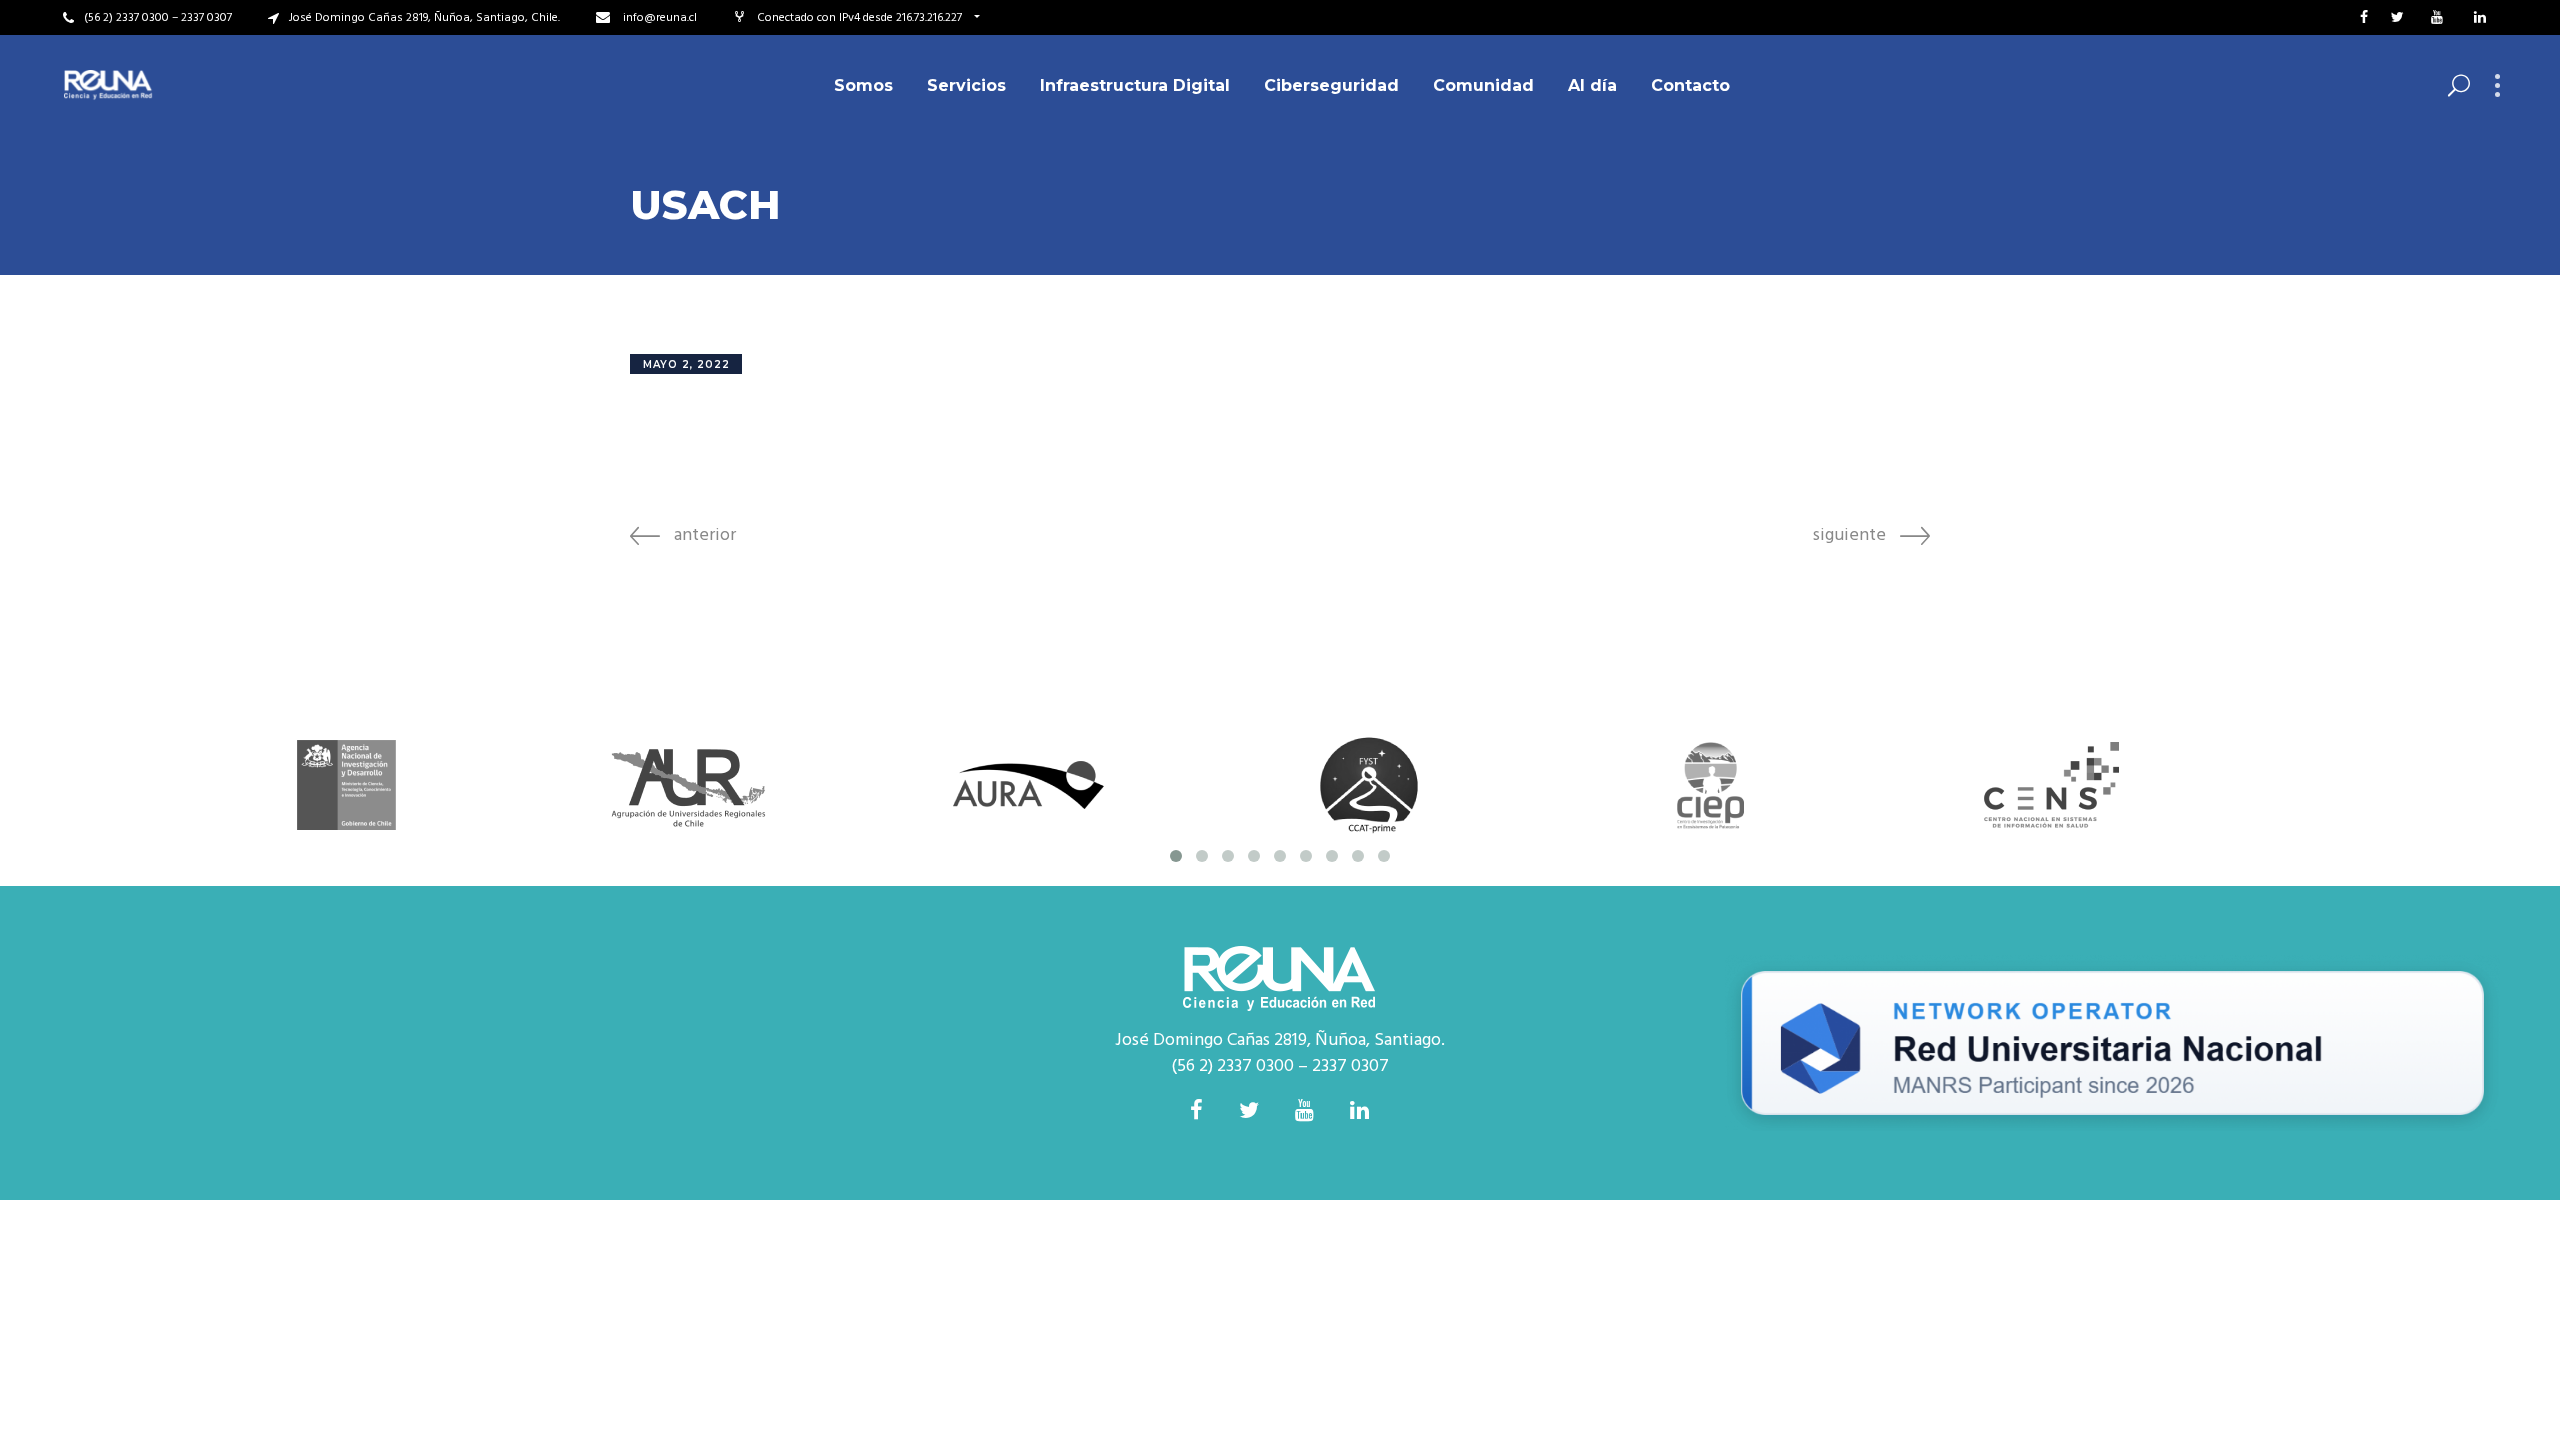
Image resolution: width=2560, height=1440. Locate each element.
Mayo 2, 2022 (686, 364)
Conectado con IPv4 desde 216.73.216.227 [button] (861, 18)
